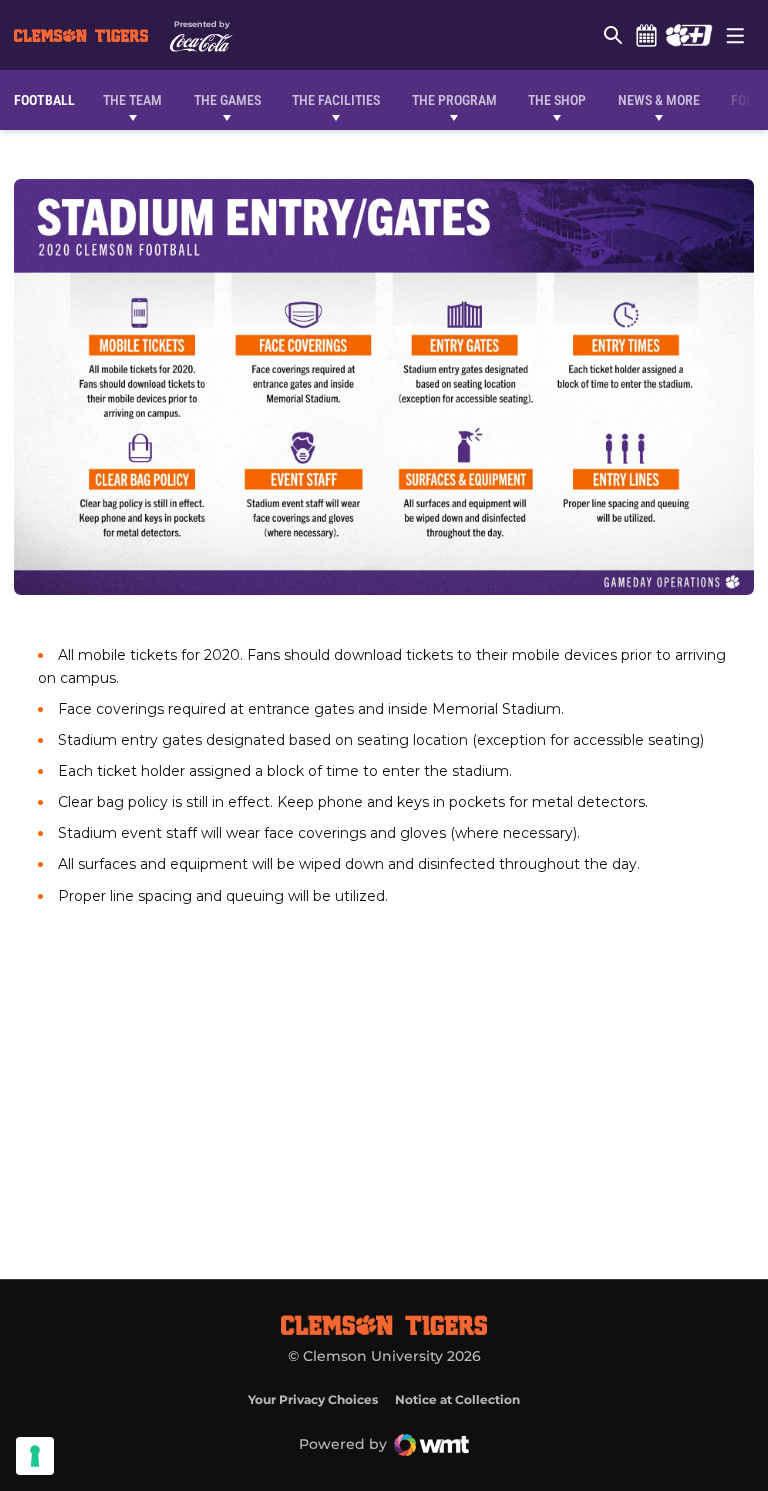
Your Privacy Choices (313, 1399)
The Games (227, 100)
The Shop (557, 100)
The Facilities (336, 100)
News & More (659, 100)
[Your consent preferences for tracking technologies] (35, 1456)
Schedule (646, 35)
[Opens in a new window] (688, 35)
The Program (454, 100)
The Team (132, 100)
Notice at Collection (457, 1399)
